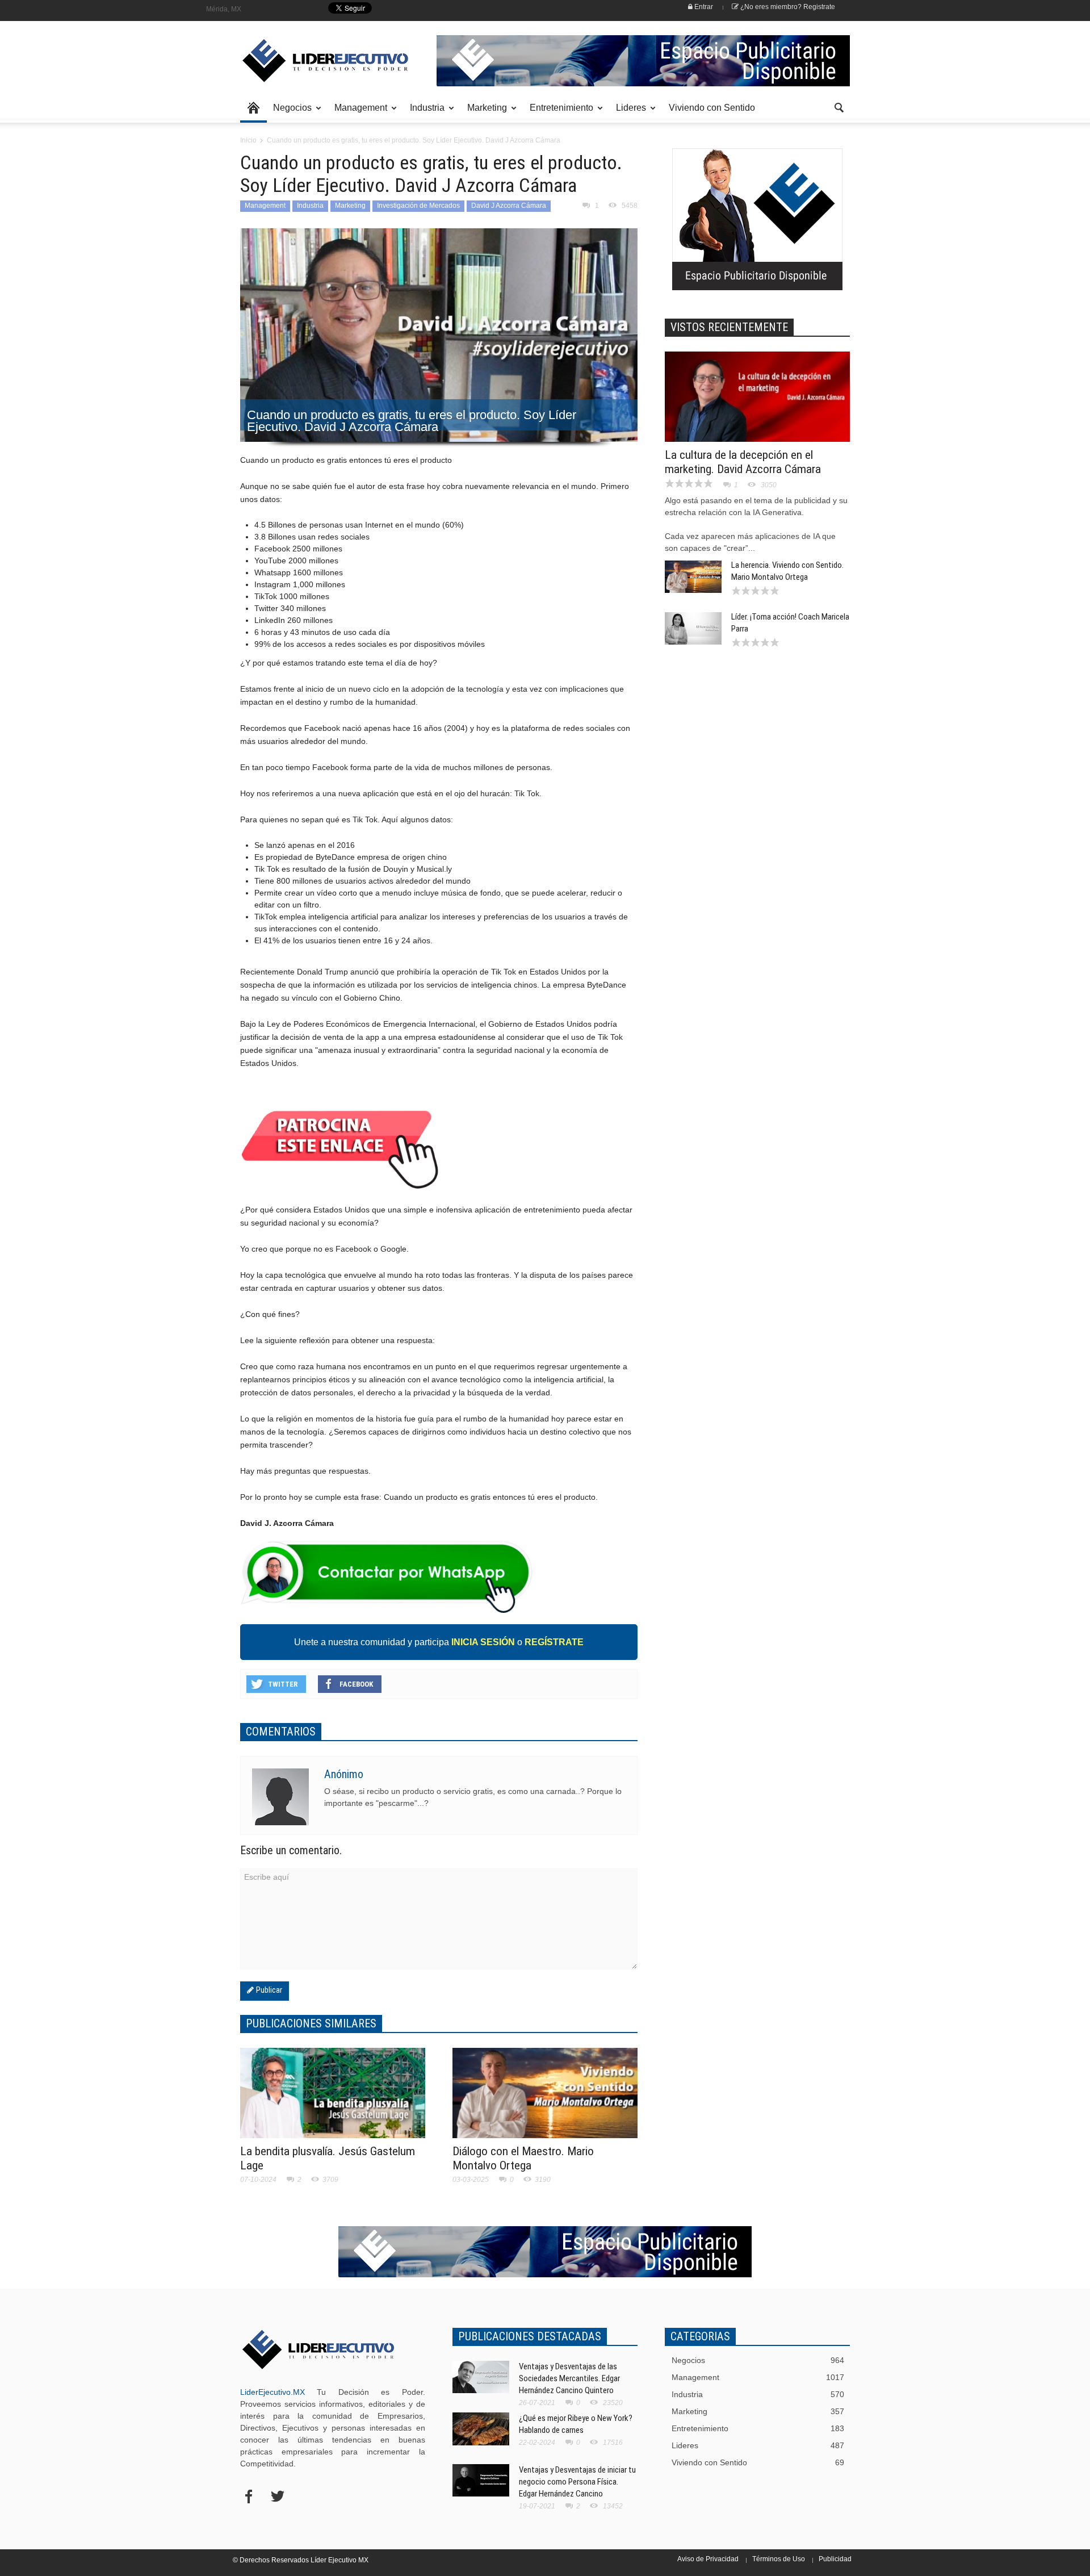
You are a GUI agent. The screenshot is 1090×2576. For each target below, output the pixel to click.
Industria (424, 113)
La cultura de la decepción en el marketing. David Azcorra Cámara (743, 462)
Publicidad (835, 2559)
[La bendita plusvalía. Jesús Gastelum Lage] (333, 2100)
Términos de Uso (779, 2559)
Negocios (289, 113)
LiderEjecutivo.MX (272, 2392)
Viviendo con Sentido (712, 108)
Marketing (484, 113)
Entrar (703, 7)
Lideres (628, 113)
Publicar (268, 1990)
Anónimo (344, 1774)
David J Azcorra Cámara (509, 206)
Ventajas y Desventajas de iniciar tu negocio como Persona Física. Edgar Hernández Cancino (577, 2482)
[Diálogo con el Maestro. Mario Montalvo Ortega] (545, 2100)
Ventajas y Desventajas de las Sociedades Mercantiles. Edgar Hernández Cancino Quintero (569, 2378)
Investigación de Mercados (418, 206)
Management (358, 113)
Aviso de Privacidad (708, 2559)
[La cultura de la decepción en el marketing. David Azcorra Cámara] (757, 404)
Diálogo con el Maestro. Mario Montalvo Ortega (523, 2158)
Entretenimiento (558, 113)
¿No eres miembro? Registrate (787, 7)
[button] (839, 107)
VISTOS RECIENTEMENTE (729, 327)
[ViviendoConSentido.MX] (318, 61)
